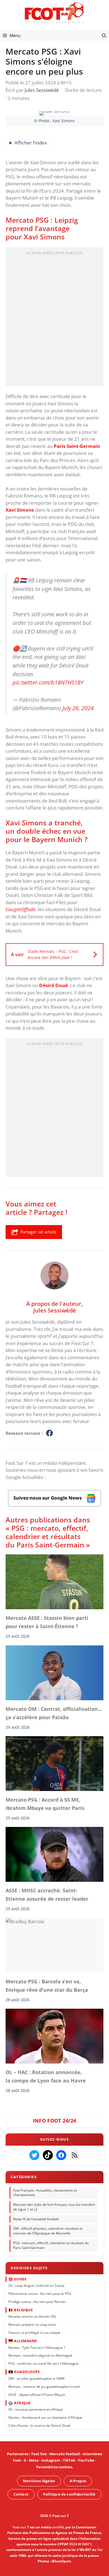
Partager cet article (38, 1232)
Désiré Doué (54, 985)
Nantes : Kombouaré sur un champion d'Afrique (45, 2417)
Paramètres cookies (54, 2467)
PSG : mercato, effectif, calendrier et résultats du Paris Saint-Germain (51, 2245)
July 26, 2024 (78, 708)
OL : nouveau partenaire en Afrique (36, 2409)
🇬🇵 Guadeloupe (24, 2372)
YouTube (86, 2460)
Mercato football (65, 2454)
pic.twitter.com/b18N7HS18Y (48, 682)
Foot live (39, 2454)
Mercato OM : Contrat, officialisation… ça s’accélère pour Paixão (54, 1713)
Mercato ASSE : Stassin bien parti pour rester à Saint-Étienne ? (47, 1622)
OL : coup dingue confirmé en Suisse (36, 2286)
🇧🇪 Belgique (21, 2310)
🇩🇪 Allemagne (23, 2341)
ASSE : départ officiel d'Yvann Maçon (37, 2395)
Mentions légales (39, 2481)
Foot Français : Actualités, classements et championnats (45, 2193)
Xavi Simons (20, 510)
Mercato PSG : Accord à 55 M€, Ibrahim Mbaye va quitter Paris (45, 1804)
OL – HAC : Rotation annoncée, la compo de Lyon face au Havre (46, 2076)
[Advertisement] (54, 318)
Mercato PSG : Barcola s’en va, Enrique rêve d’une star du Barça (47, 1986)
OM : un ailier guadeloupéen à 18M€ (37, 2378)
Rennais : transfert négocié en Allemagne (40, 2355)
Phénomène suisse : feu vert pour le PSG (40, 2294)
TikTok (69, 2460)
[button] (104, 35)
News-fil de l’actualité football (36, 2219)
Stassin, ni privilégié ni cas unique (34, 2333)
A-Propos (78, 2481)
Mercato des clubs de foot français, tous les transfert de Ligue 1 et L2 (54, 2207)
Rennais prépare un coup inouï (32, 2324)
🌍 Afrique (20, 2403)
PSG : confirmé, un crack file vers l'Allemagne (43, 2363)
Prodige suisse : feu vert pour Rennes (37, 2302)
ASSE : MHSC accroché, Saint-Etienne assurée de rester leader (47, 1895)
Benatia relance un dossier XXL (32, 2316)
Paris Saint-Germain (77, 446)
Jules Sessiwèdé (55, 1310)
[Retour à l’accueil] (54, 13)
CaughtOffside (21, 909)
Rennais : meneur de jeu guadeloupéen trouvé (44, 2387)
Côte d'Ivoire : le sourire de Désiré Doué (39, 2426)
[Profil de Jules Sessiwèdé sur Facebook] (49, 1433)
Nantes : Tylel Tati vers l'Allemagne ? (37, 2348)
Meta (34, 2460)
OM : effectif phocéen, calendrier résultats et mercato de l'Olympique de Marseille (48, 2231)
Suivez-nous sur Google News (48, 1498)
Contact (21, 2494)
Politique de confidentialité (69, 2494)
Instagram (51, 2460)
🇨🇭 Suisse (17, 2279)
